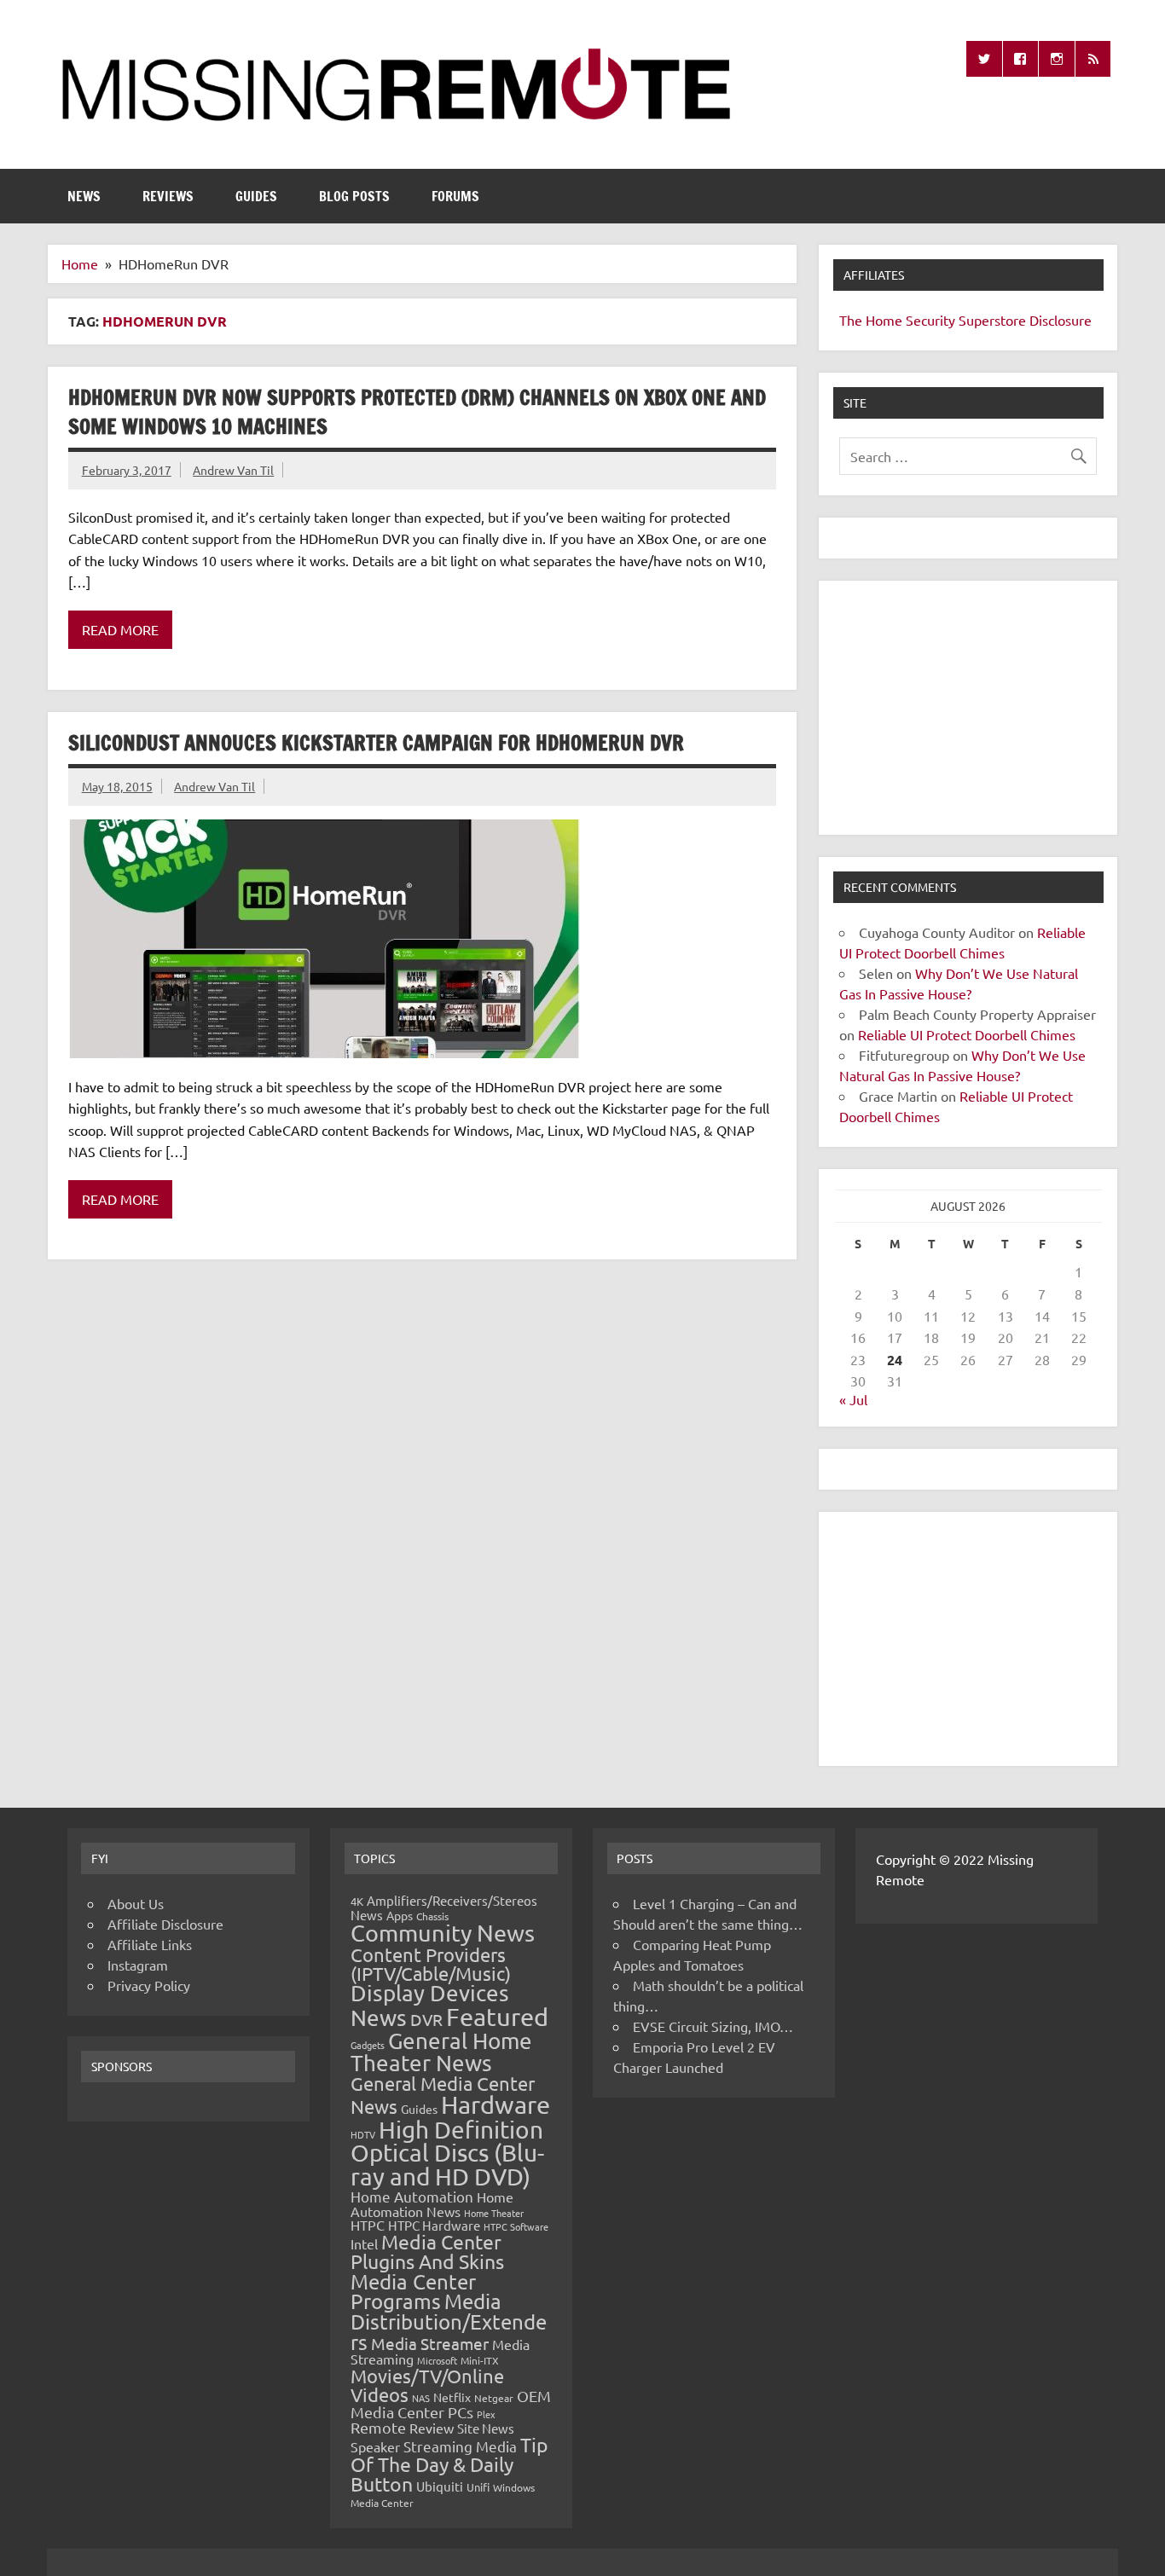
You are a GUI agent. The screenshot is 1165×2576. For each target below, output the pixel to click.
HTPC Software (516, 2226)
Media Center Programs (413, 2292)
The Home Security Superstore (933, 320)
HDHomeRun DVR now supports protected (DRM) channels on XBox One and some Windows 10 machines (417, 412)
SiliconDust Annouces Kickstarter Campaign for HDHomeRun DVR (376, 743)
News (84, 196)
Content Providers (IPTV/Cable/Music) (431, 1964)
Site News (486, 2428)
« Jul (853, 1399)
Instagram (138, 1965)
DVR (426, 2019)
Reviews (168, 196)
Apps (400, 1915)
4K (357, 1901)
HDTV (363, 2134)
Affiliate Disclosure (165, 1924)
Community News (443, 1933)
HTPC (368, 2225)
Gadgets (368, 2045)
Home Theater (494, 2213)
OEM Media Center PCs (451, 2403)
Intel (364, 2243)
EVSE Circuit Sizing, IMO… (713, 2026)
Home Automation (412, 2196)
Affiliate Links (150, 1944)
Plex (486, 2414)
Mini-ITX (480, 2360)
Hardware (496, 2104)
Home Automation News (432, 2204)
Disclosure (1061, 320)
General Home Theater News (441, 2052)
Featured (497, 2017)
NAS (421, 2398)
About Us (136, 1903)
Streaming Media (460, 2446)
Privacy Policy (149, 1985)
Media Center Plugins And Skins (427, 2251)
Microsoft (437, 2360)
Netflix (452, 2397)
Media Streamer (430, 2343)
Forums (455, 196)
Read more (120, 629)
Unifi (478, 2487)
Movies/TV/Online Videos (427, 2385)
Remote (378, 2427)
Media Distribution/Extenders (449, 2321)
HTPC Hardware (434, 2225)
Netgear (494, 2398)
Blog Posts (354, 196)
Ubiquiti (440, 2486)
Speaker (375, 2446)
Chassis (432, 1916)
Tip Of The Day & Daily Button (449, 2464)
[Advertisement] (968, 708)
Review (432, 2428)
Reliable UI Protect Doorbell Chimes (967, 1034)
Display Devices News (430, 2006)
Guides (256, 196)
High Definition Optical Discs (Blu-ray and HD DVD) (447, 2153)
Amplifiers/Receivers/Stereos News (444, 1907)
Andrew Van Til (233, 470)
